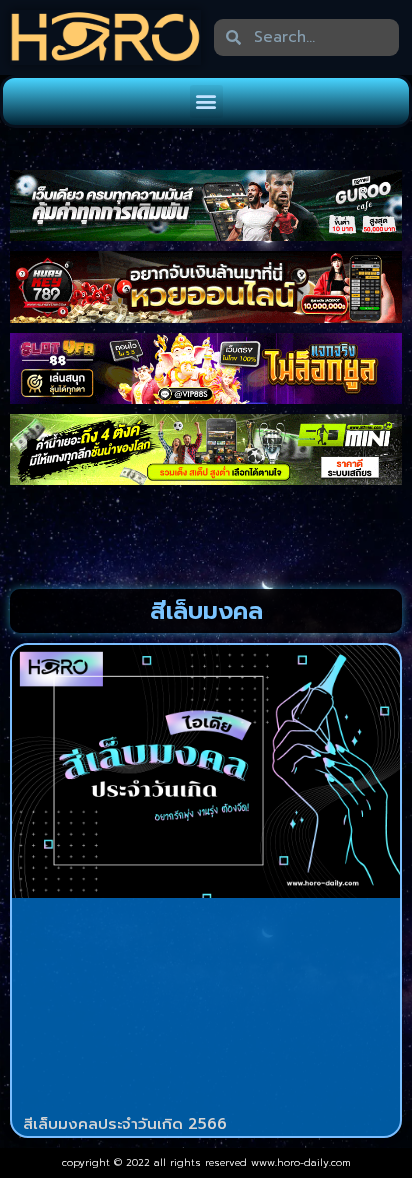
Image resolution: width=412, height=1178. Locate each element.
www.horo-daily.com (301, 1162)
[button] (206, 101)
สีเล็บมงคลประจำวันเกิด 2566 (125, 1124)
